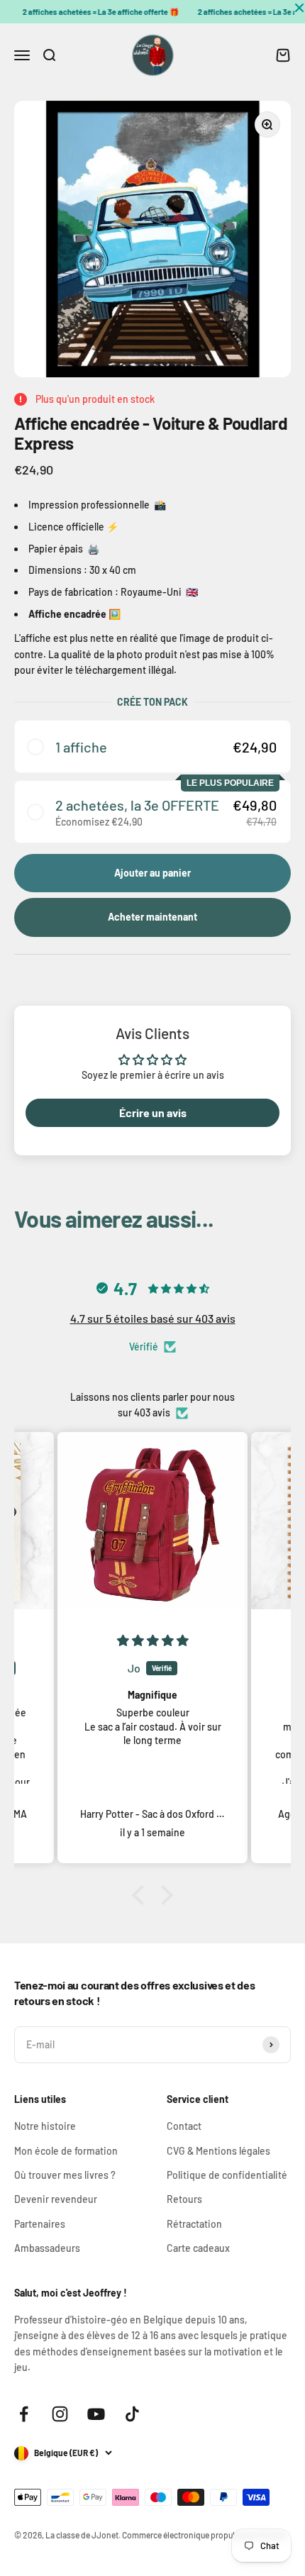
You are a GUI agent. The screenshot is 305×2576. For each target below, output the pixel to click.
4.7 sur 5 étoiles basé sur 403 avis (153, 1318)
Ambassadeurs (47, 2248)
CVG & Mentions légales (218, 2151)
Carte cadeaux (198, 2248)
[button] (152, 746)
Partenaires (40, 2224)
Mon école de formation (66, 2151)
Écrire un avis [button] (153, 1112)
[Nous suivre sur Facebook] (24, 2414)
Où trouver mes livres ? (65, 2175)
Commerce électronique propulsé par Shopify (205, 2535)
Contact (184, 2126)
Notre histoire (45, 2126)
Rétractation (194, 2224)
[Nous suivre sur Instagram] (60, 2414)
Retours (184, 2199)
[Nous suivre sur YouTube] (96, 2414)
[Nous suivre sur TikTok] (132, 2414)
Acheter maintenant (152, 917)
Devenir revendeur (56, 2199)
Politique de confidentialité (227, 2175)
